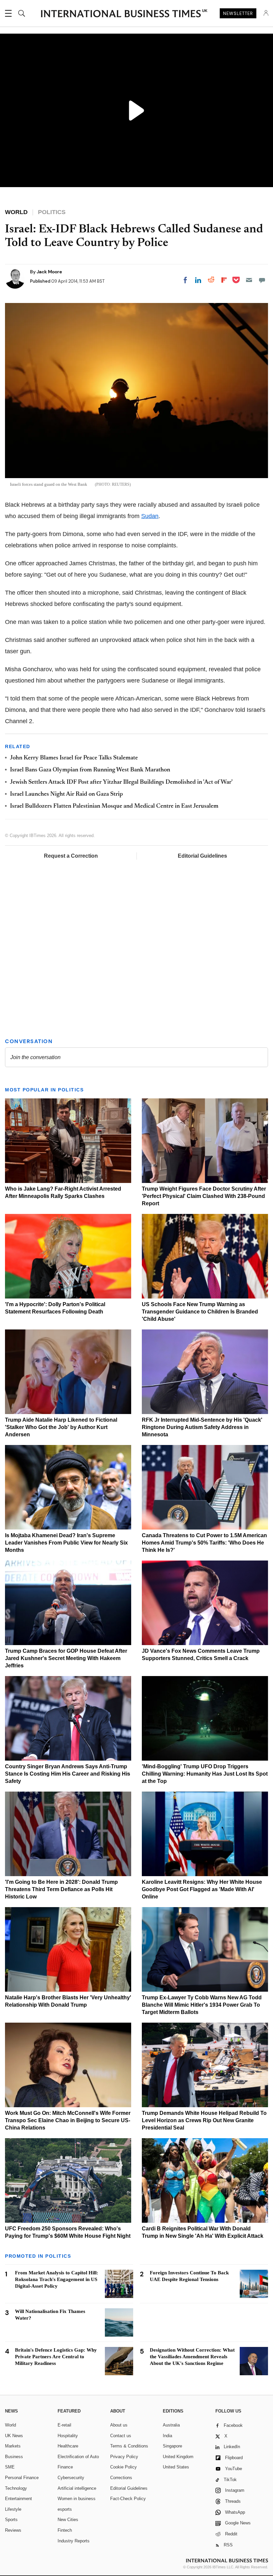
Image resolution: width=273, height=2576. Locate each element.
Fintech (65, 2530)
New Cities (68, 2520)
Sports (11, 2520)
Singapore (172, 2446)
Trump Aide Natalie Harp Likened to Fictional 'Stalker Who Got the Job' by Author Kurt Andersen (61, 1427)
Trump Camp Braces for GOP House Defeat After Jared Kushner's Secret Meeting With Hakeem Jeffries (66, 1658)
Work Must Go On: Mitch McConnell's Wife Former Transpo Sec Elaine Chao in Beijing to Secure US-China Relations (68, 2120)
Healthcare (68, 2446)
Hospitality (68, 2436)
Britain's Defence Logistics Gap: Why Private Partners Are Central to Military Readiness (56, 2357)
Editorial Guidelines (202, 856)
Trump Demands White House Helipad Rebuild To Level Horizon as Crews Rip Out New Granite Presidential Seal (204, 2120)
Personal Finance (22, 2478)
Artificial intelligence (77, 2488)
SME (10, 2467)
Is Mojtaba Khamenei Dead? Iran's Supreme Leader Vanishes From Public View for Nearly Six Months (66, 1543)
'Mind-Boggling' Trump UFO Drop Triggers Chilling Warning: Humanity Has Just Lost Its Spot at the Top (205, 1774)
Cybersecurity (71, 2478)
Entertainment (18, 2499)
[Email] (249, 280)
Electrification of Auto (78, 2457)
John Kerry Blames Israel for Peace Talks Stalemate (74, 758)
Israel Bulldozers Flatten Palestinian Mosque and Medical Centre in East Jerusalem (114, 806)
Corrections (121, 2478)
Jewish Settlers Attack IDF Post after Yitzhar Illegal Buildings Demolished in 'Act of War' (121, 782)
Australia (171, 2425)
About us (119, 2425)
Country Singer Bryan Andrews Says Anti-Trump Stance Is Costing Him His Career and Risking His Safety (68, 1774)
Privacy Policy (124, 2457)
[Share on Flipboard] (224, 280)
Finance (65, 2467)
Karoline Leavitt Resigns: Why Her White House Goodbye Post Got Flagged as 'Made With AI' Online (202, 1889)
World (10, 2425)
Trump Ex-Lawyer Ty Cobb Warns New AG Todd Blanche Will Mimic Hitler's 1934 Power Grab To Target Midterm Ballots (202, 2005)
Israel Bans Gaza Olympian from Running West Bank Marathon (90, 770)
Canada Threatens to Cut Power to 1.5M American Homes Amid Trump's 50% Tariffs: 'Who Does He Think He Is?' (204, 1543)
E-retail (64, 2425)
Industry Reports (74, 2541)
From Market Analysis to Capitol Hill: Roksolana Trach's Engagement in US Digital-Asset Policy (57, 2279)
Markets (13, 2446)
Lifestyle (13, 2509)
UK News (14, 2436)
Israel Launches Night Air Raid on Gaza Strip (66, 794)
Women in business (77, 2499)
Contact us (121, 2436)
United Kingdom (178, 2457)
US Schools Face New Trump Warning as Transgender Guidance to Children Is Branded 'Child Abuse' (200, 1312)
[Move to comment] (262, 280)
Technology (16, 2488)
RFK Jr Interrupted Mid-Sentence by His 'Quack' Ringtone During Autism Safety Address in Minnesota (202, 1427)
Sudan (150, 516)
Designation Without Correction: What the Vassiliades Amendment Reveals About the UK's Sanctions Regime (192, 2357)
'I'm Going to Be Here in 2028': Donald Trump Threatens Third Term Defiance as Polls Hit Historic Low (61, 1889)
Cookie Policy (124, 2467)
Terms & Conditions (129, 2446)
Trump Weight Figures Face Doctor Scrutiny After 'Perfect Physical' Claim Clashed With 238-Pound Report (204, 1196)
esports (65, 2509)
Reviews (13, 2530)
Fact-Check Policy (128, 2499)
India (167, 2436)
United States (176, 2467)
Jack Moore (49, 272)
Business (14, 2457)
